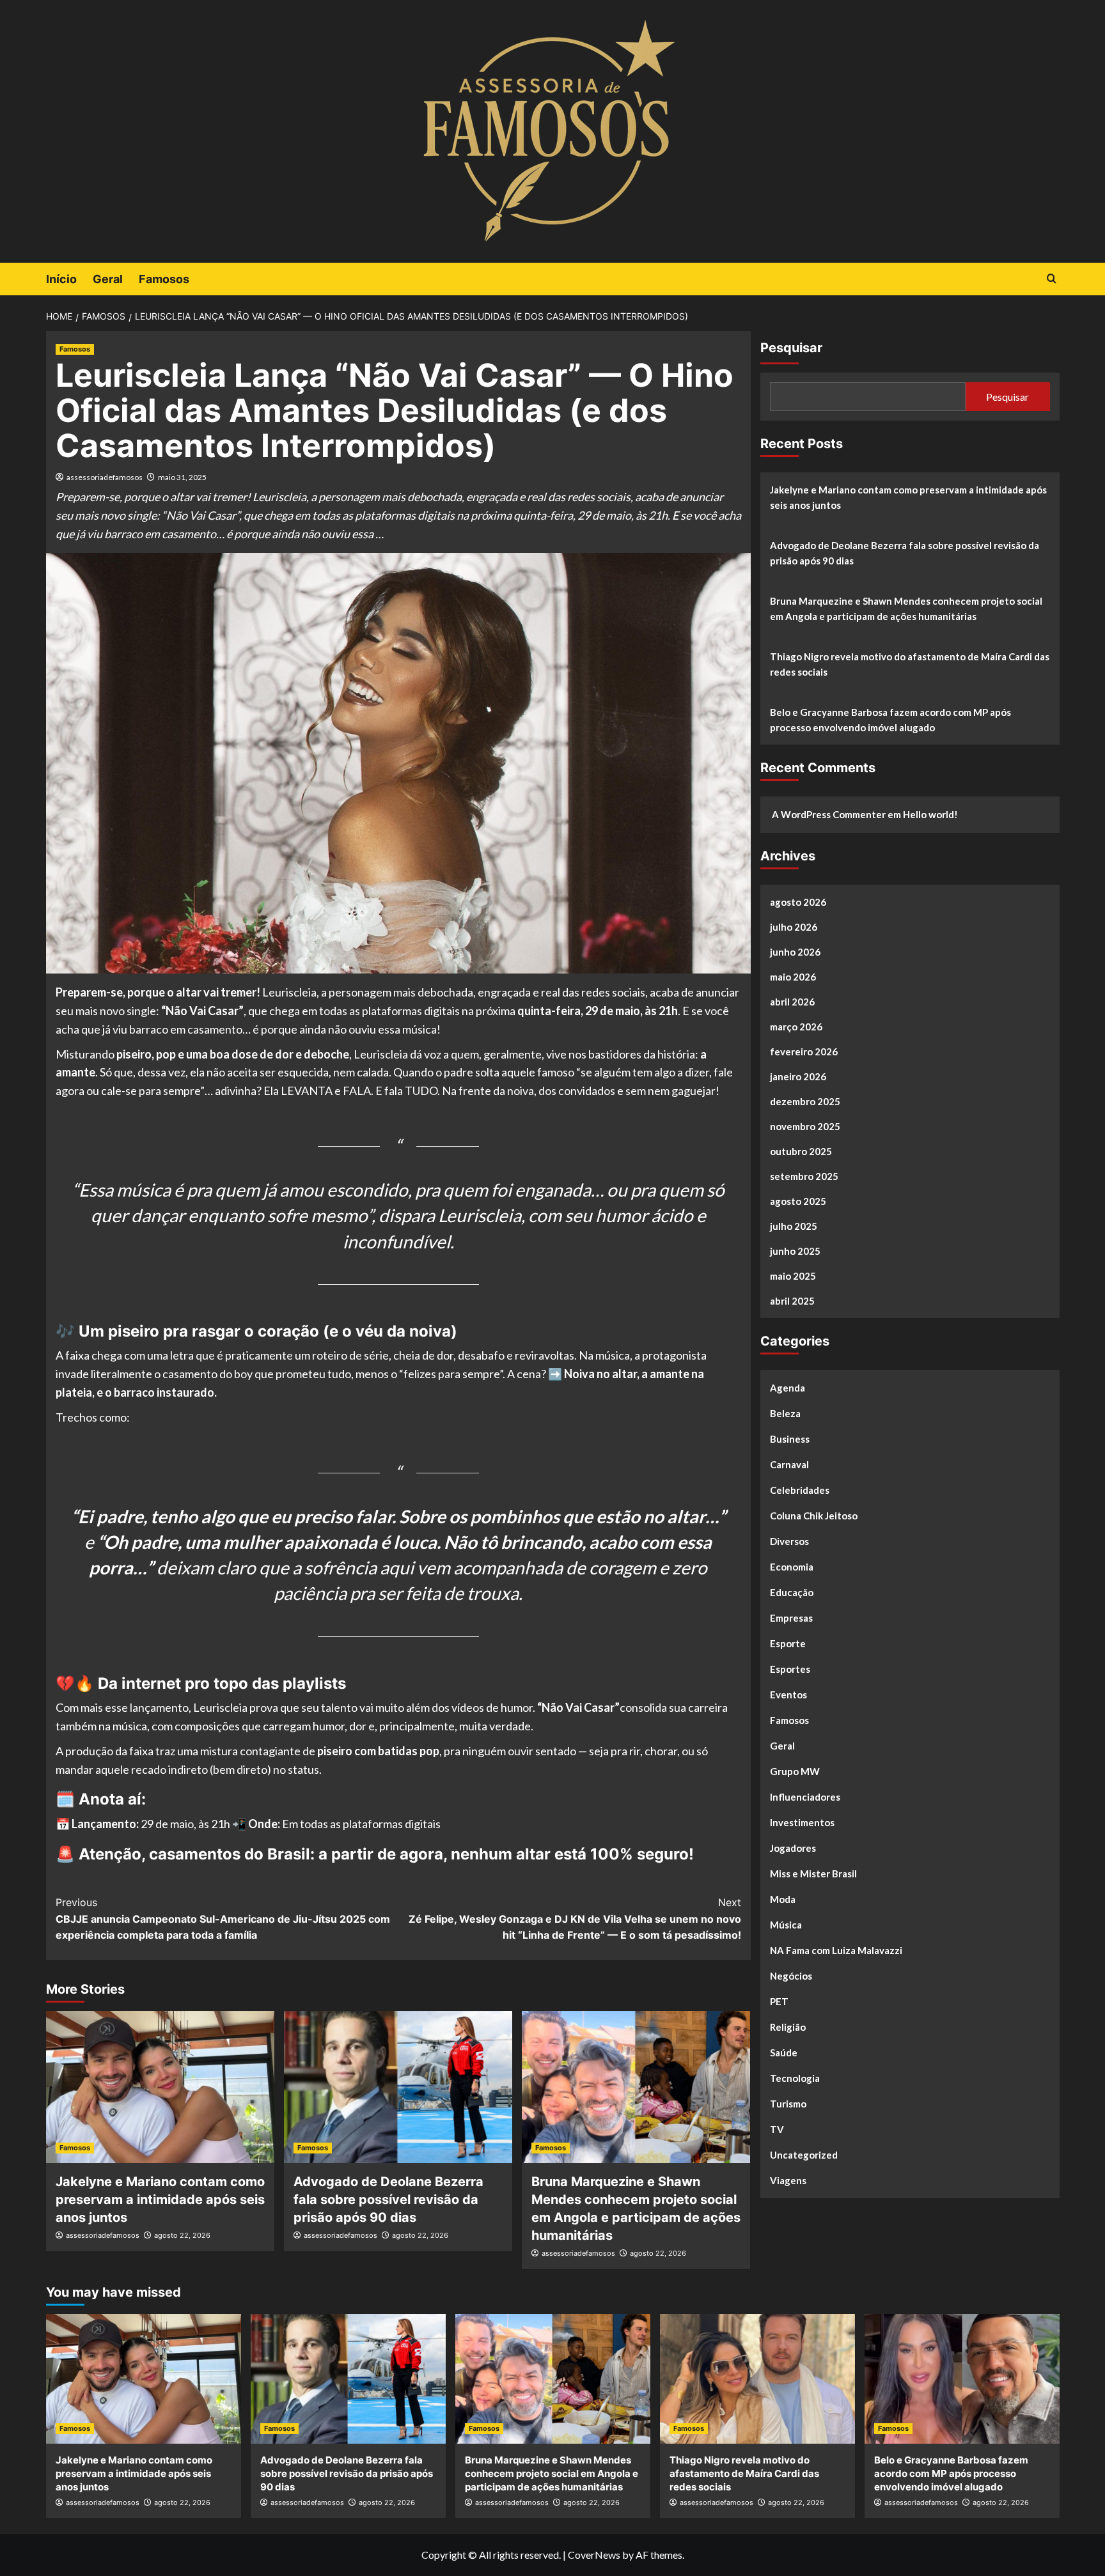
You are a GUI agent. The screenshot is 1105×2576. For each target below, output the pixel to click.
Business (790, 1439)
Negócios (791, 1976)
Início (61, 279)
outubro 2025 (801, 1151)
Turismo (788, 2104)
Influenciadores (805, 1797)
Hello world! (930, 814)
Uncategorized (804, 2155)
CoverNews (594, 2555)
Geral (108, 279)
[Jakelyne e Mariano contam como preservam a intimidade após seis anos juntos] (160, 2087)
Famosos (164, 279)
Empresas (791, 1618)
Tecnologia (795, 2078)
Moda (783, 1899)
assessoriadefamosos (105, 477)
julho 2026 (794, 927)
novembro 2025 (805, 1126)
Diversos (789, 1541)
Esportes (790, 1669)
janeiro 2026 (798, 1076)
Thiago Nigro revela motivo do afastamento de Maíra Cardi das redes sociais (910, 664)
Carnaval (789, 1464)
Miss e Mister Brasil (813, 1874)
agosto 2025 (798, 1201)
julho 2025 (794, 1226)
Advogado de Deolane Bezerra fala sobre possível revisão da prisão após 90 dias (388, 2200)
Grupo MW (795, 1771)
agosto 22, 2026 (182, 2235)
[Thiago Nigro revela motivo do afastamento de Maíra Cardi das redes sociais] (757, 2379)
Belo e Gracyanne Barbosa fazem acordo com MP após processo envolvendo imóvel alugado (890, 720)
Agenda (788, 1388)
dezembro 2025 (805, 1101)
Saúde (784, 2052)
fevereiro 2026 (804, 1051)
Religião (788, 2027)
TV (777, 2129)
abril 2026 (792, 1002)
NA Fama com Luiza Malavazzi (836, 1950)
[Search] (1052, 279)
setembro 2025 (804, 1176)
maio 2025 (793, 1276)
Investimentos (802, 1822)
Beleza (785, 1413)
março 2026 (796, 1027)
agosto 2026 (798, 902)
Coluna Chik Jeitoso (814, 1516)
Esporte (788, 1643)
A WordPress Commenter (829, 814)
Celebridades (800, 1490)
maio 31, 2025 (182, 477)
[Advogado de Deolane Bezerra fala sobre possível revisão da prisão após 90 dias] (398, 2087)
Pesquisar (791, 348)
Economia (792, 1567)
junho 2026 (795, 952)
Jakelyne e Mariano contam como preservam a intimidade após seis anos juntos (160, 2200)
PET (779, 2001)
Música (786, 1925)
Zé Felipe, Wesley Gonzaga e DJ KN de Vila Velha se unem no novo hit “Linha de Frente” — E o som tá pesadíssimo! (575, 1919)
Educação (792, 1592)
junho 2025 (795, 1251)
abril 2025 (792, 1301)
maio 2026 (793, 977)
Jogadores (793, 1848)
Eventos (788, 1695)
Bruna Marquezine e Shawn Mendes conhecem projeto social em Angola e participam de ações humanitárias (906, 609)
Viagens (788, 2180)
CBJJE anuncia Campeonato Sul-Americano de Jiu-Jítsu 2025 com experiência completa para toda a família (223, 1919)
